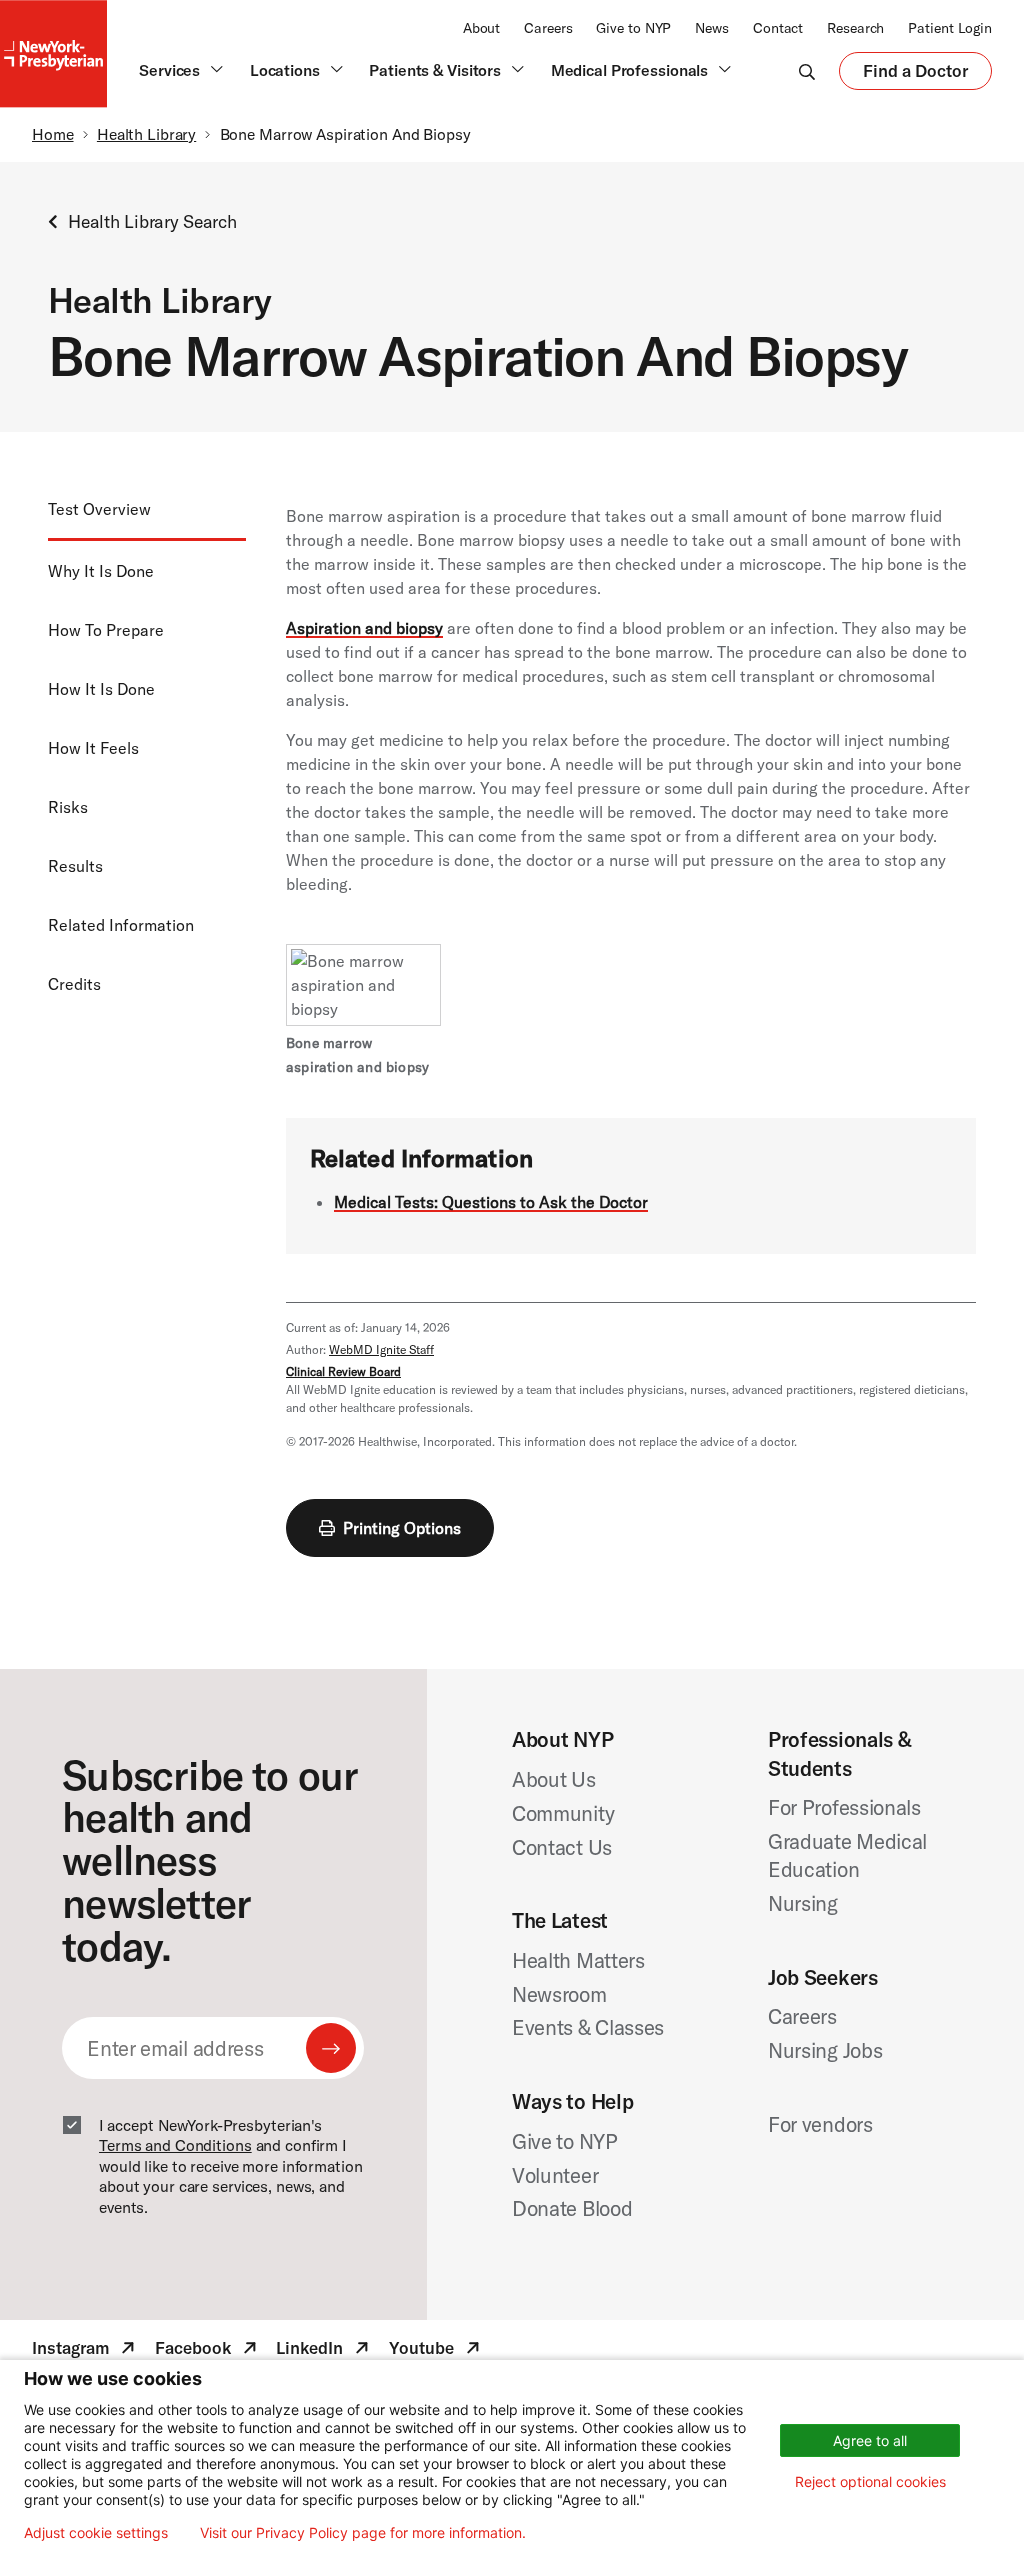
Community (563, 1813)
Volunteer (555, 2175)
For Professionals (844, 1807)
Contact (778, 28)
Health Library (146, 134)
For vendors (820, 2124)
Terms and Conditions (175, 2145)
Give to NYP (633, 28)
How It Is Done (101, 689)
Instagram (85, 2351)
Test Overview (99, 509)
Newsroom (559, 1994)
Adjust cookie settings (96, 2533)
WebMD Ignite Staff (381, 1349)
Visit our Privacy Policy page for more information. (363, 2533)
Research (855, 28)
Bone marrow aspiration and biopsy (357, 1055)
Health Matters (578, 1960)
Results (75, 866)
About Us (554, 1779)
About (481, 28)
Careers (548, 28)
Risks (68, 807)
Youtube (436, 2351)
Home (53, 134)
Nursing (803, 1903)
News (712, 28)
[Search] (807, 71)
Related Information (121, 925)
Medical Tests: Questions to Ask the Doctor (491, 1202)
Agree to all (870, 2440)
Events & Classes (588, 2027)
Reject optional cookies (870, 2481)
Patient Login (950, 28)
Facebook (208, 2351)
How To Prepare (106, 630)
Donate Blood (572, 2208)
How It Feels (93, 748)
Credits (74, 984)
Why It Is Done (101, 571)
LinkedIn (324, 2351)
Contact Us (562, 1847)
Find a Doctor (915, 75)
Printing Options (402, 1528)
